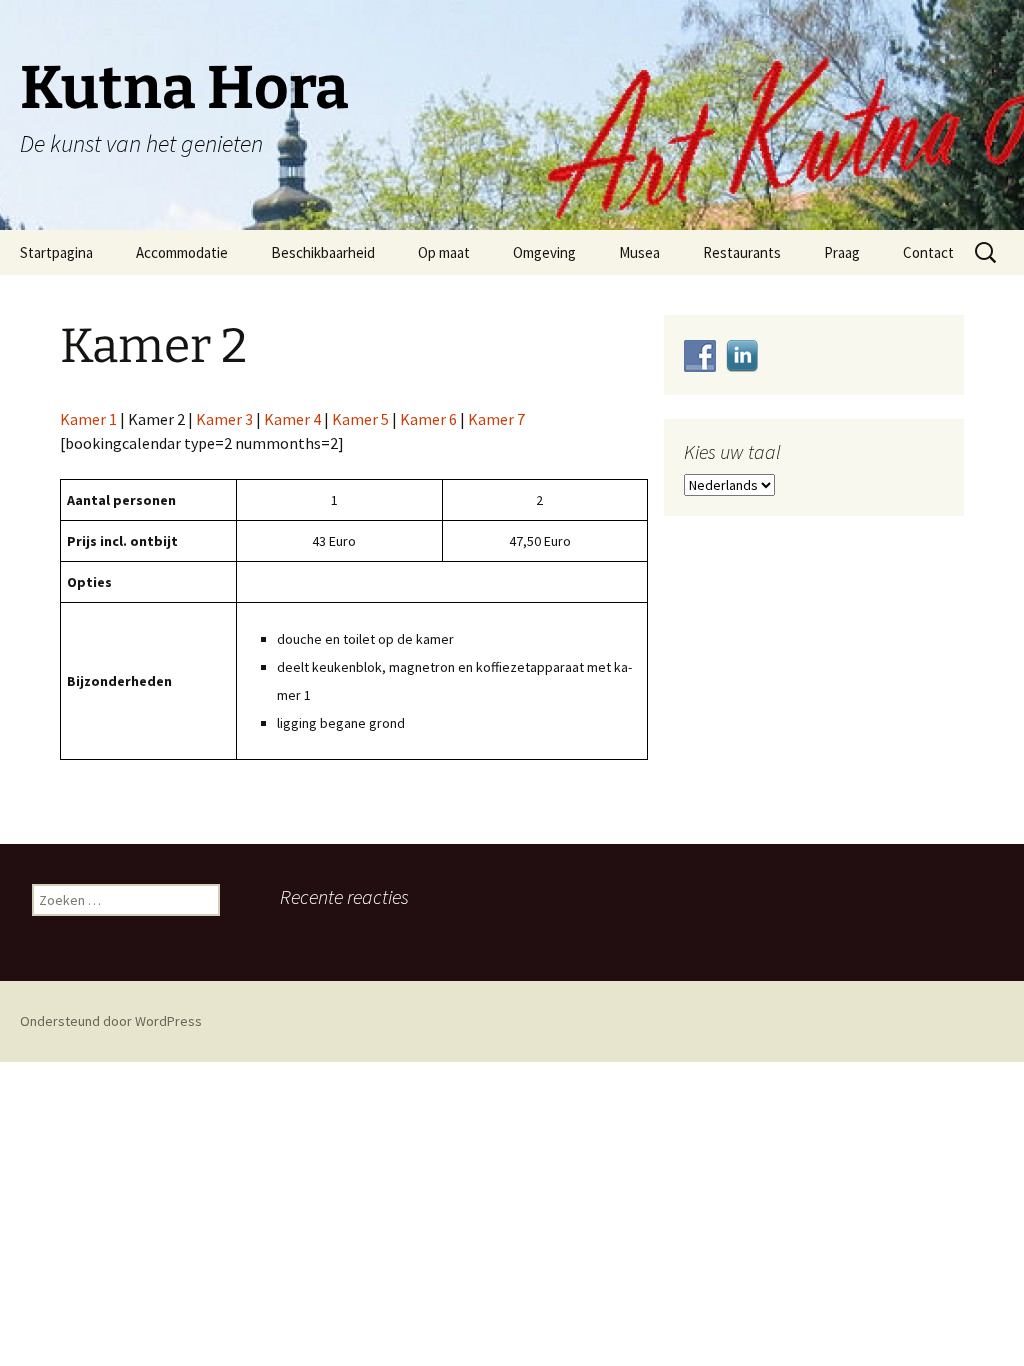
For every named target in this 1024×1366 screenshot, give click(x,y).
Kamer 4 (292, 419)
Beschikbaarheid (323, 252)
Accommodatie (182, 252)
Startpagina (56, 252)
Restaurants (742, 252)
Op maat (444, 252)
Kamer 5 (360, 419)
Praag (842, 252)
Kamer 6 (428, 419)
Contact (928, 252)
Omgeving (544, 252)
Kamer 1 (88, 419)
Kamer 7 (496, 419)
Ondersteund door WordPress (111, 1021)
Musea (639, 252)
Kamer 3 (224, 419)
